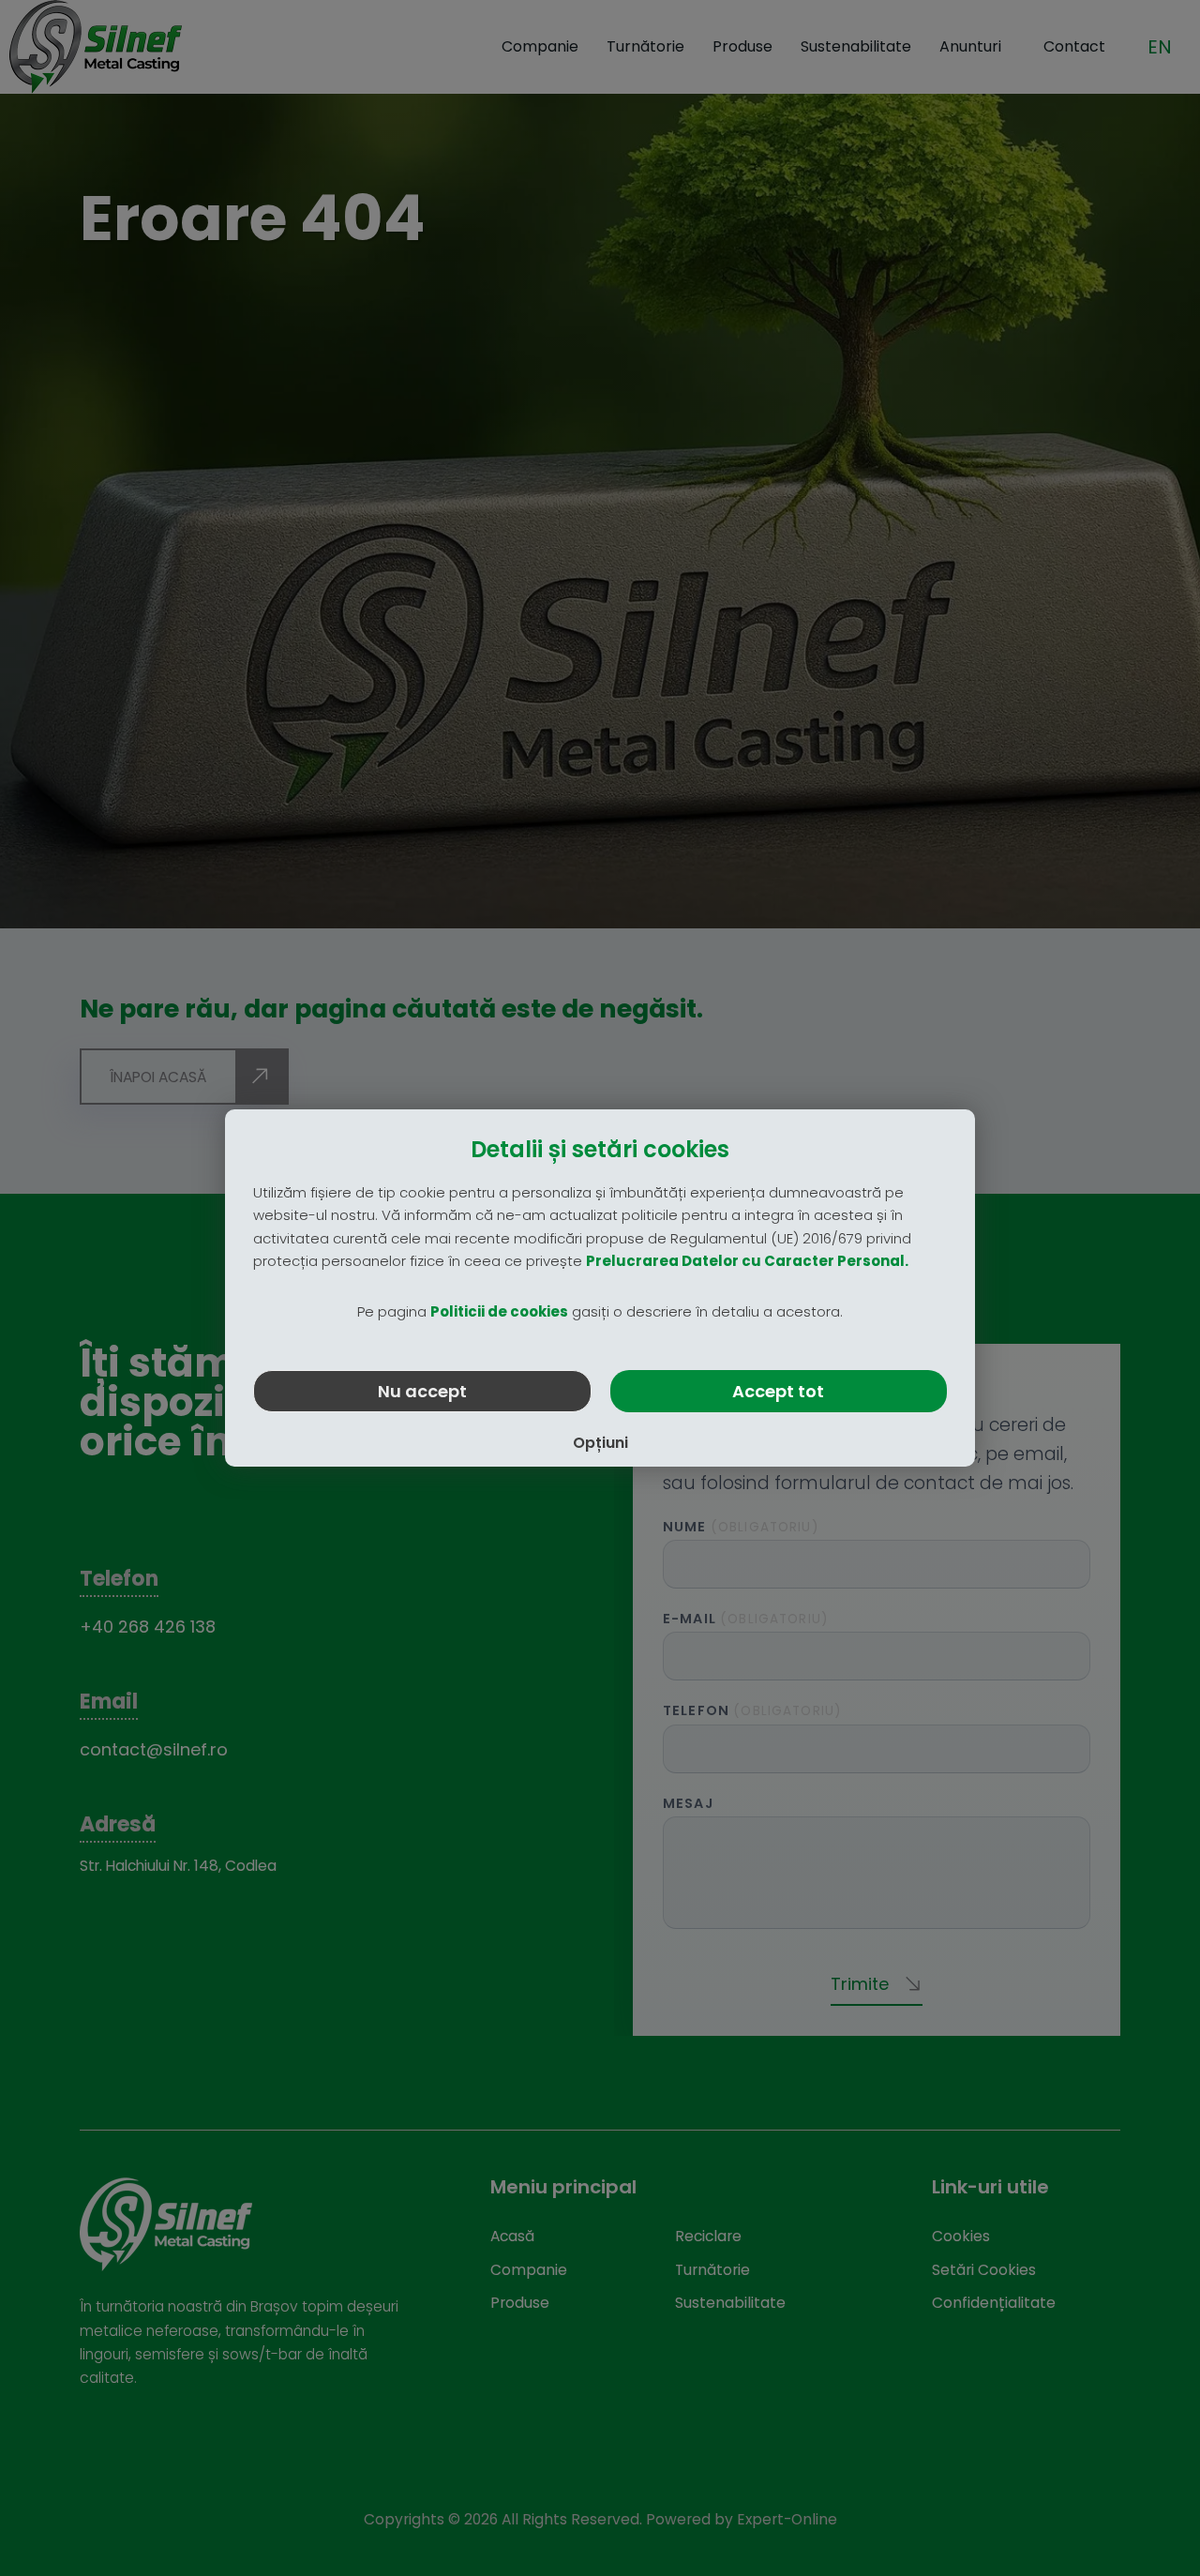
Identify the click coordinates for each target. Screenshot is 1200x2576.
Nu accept (422, 1391)
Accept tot (778, 1391)
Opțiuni (600, 1443)
